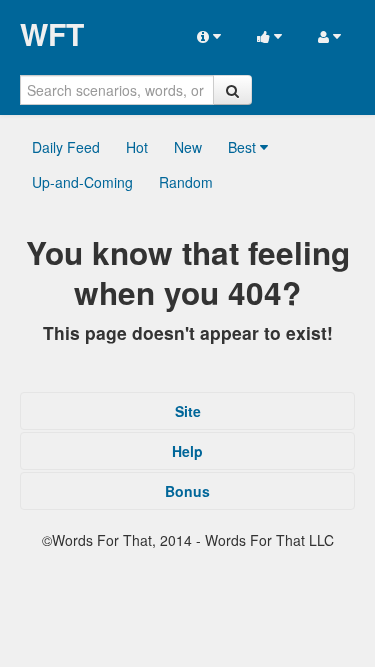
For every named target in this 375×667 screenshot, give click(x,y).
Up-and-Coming (82, 182)
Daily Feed (66, 147)
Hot (137, 147)
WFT (52, 34)
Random (186, 182)
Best (244, 147)
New (188, 147)
